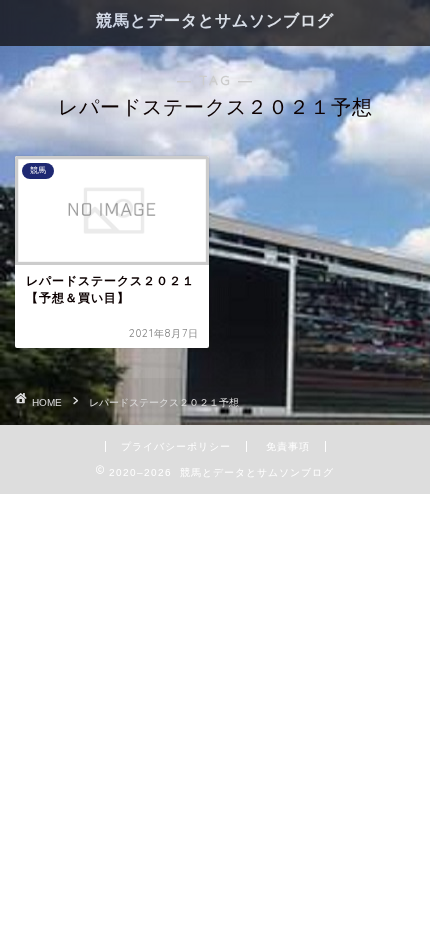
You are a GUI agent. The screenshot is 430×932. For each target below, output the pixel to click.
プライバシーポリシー (176, 446)
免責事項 (288, 446)
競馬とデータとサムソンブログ (215, 20)
